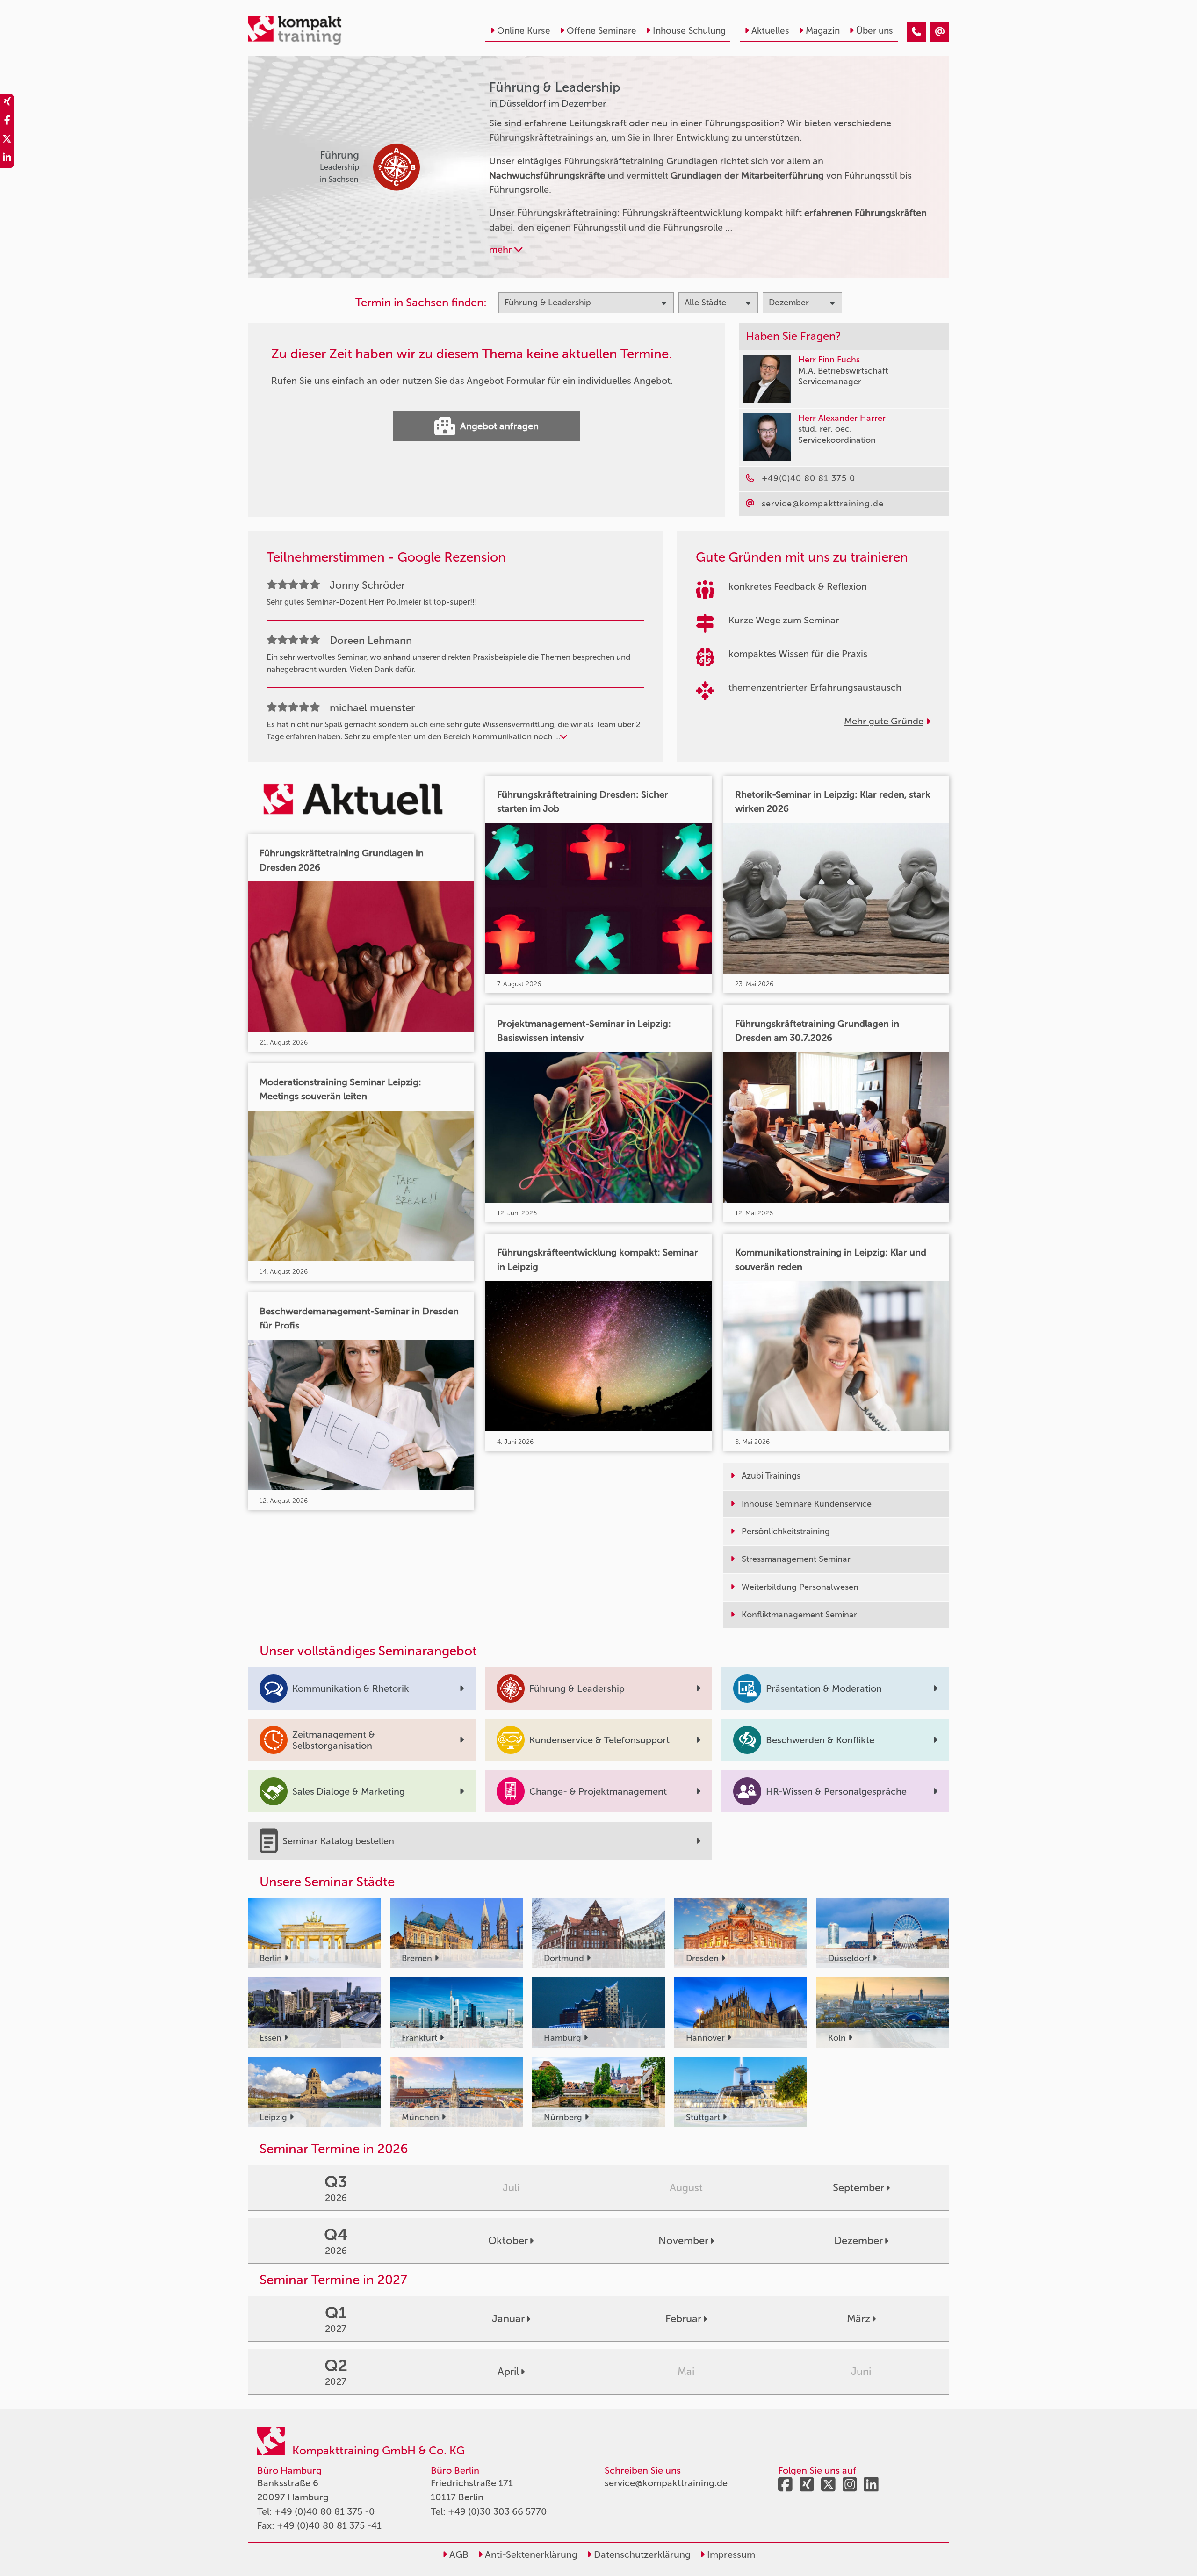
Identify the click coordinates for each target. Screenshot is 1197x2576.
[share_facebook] (7, 122)
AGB (458, 2554)
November (683, 2240)
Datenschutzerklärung (641, 2554)
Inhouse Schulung (689, 31)
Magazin (823, 31)
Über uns (875, 31)
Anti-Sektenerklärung (530, 2554)
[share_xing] (7, 103)
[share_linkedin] (7, 159)
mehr (502, 249)
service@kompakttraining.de (666, 2483)
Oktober (508, 2240)
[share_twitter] (7, 140)
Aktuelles (770, 31)
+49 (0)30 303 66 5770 (498, 2511)
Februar (683, 2319)
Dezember (858, 2240)
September (858, 2188)
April (508, 2371)
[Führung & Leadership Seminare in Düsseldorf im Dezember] (916, 32)
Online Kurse (524, 31)
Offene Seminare (602, 31)
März (858, 2319)
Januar (508, 2319)
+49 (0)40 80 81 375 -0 (325, 2511)
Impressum (730, 2554)
